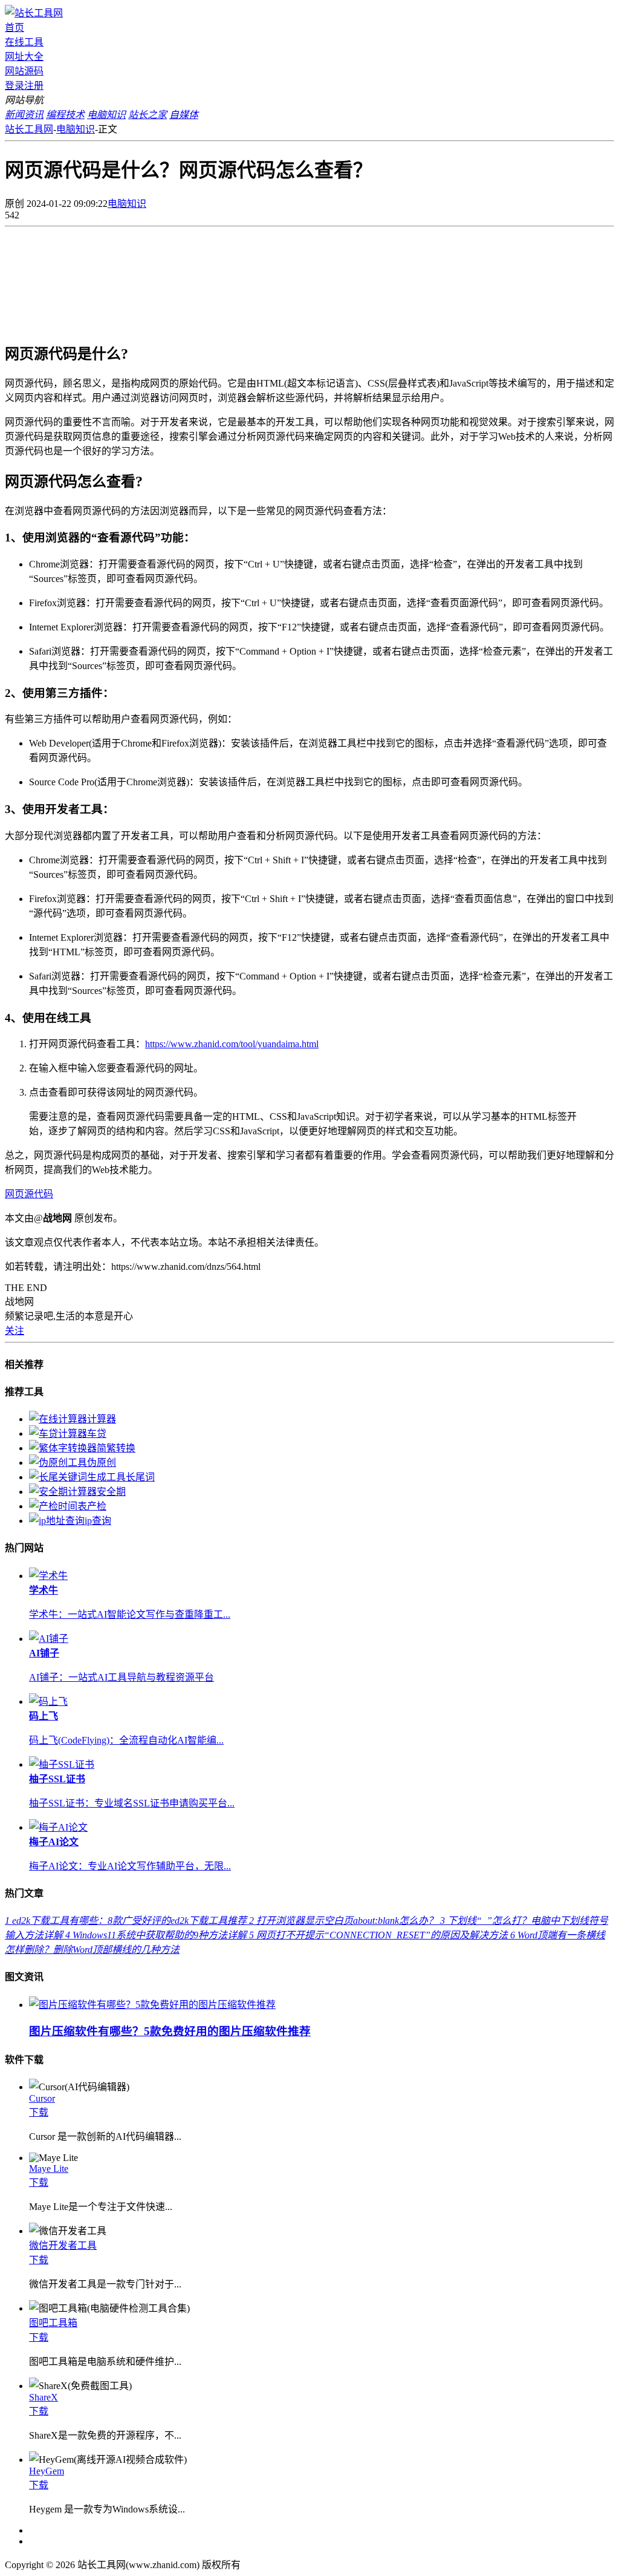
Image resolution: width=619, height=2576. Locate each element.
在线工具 (24, 42)
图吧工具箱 (53, 2323)
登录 (15, 86)
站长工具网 (29, 129)
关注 (15, 1331)
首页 (15, 28)
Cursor (42, 2098)
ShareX (44, 2397)
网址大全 (24, 57)
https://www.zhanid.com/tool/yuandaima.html (232, 1044)
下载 (39, 2112)
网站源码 (24, 71)
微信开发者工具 (63, 2245)
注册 (34, 86)
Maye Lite (49, 2169)
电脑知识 (76, 129)
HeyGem (47, 2471)
